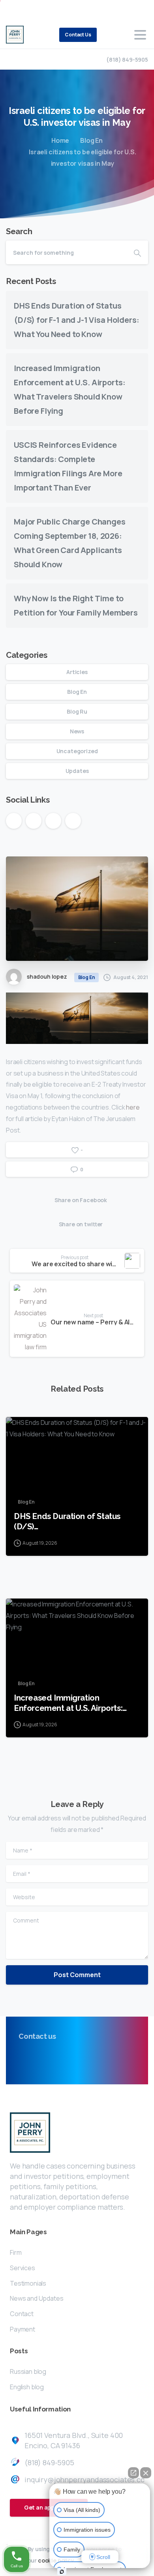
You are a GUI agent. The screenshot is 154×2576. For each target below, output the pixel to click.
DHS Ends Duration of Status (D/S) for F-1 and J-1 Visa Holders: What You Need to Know (76, 320)
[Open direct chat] (133, 2473)
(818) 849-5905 (127, 60)
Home (60, 140)
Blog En (91, 140)
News (77, 731)
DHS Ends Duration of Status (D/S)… (67, 1521)
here (133, 1107)
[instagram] (38, 10)
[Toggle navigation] (140, 35)
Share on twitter (81, 1224)
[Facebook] (14, 10)
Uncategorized (77, 751)
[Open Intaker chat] (62, 2572)
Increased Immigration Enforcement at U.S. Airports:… (70, 1703)
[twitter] (26, 10)
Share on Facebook (81, 1200)
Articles (77, 672)
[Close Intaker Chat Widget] (146, 2473)
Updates (77, 771)
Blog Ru (77, 711)
